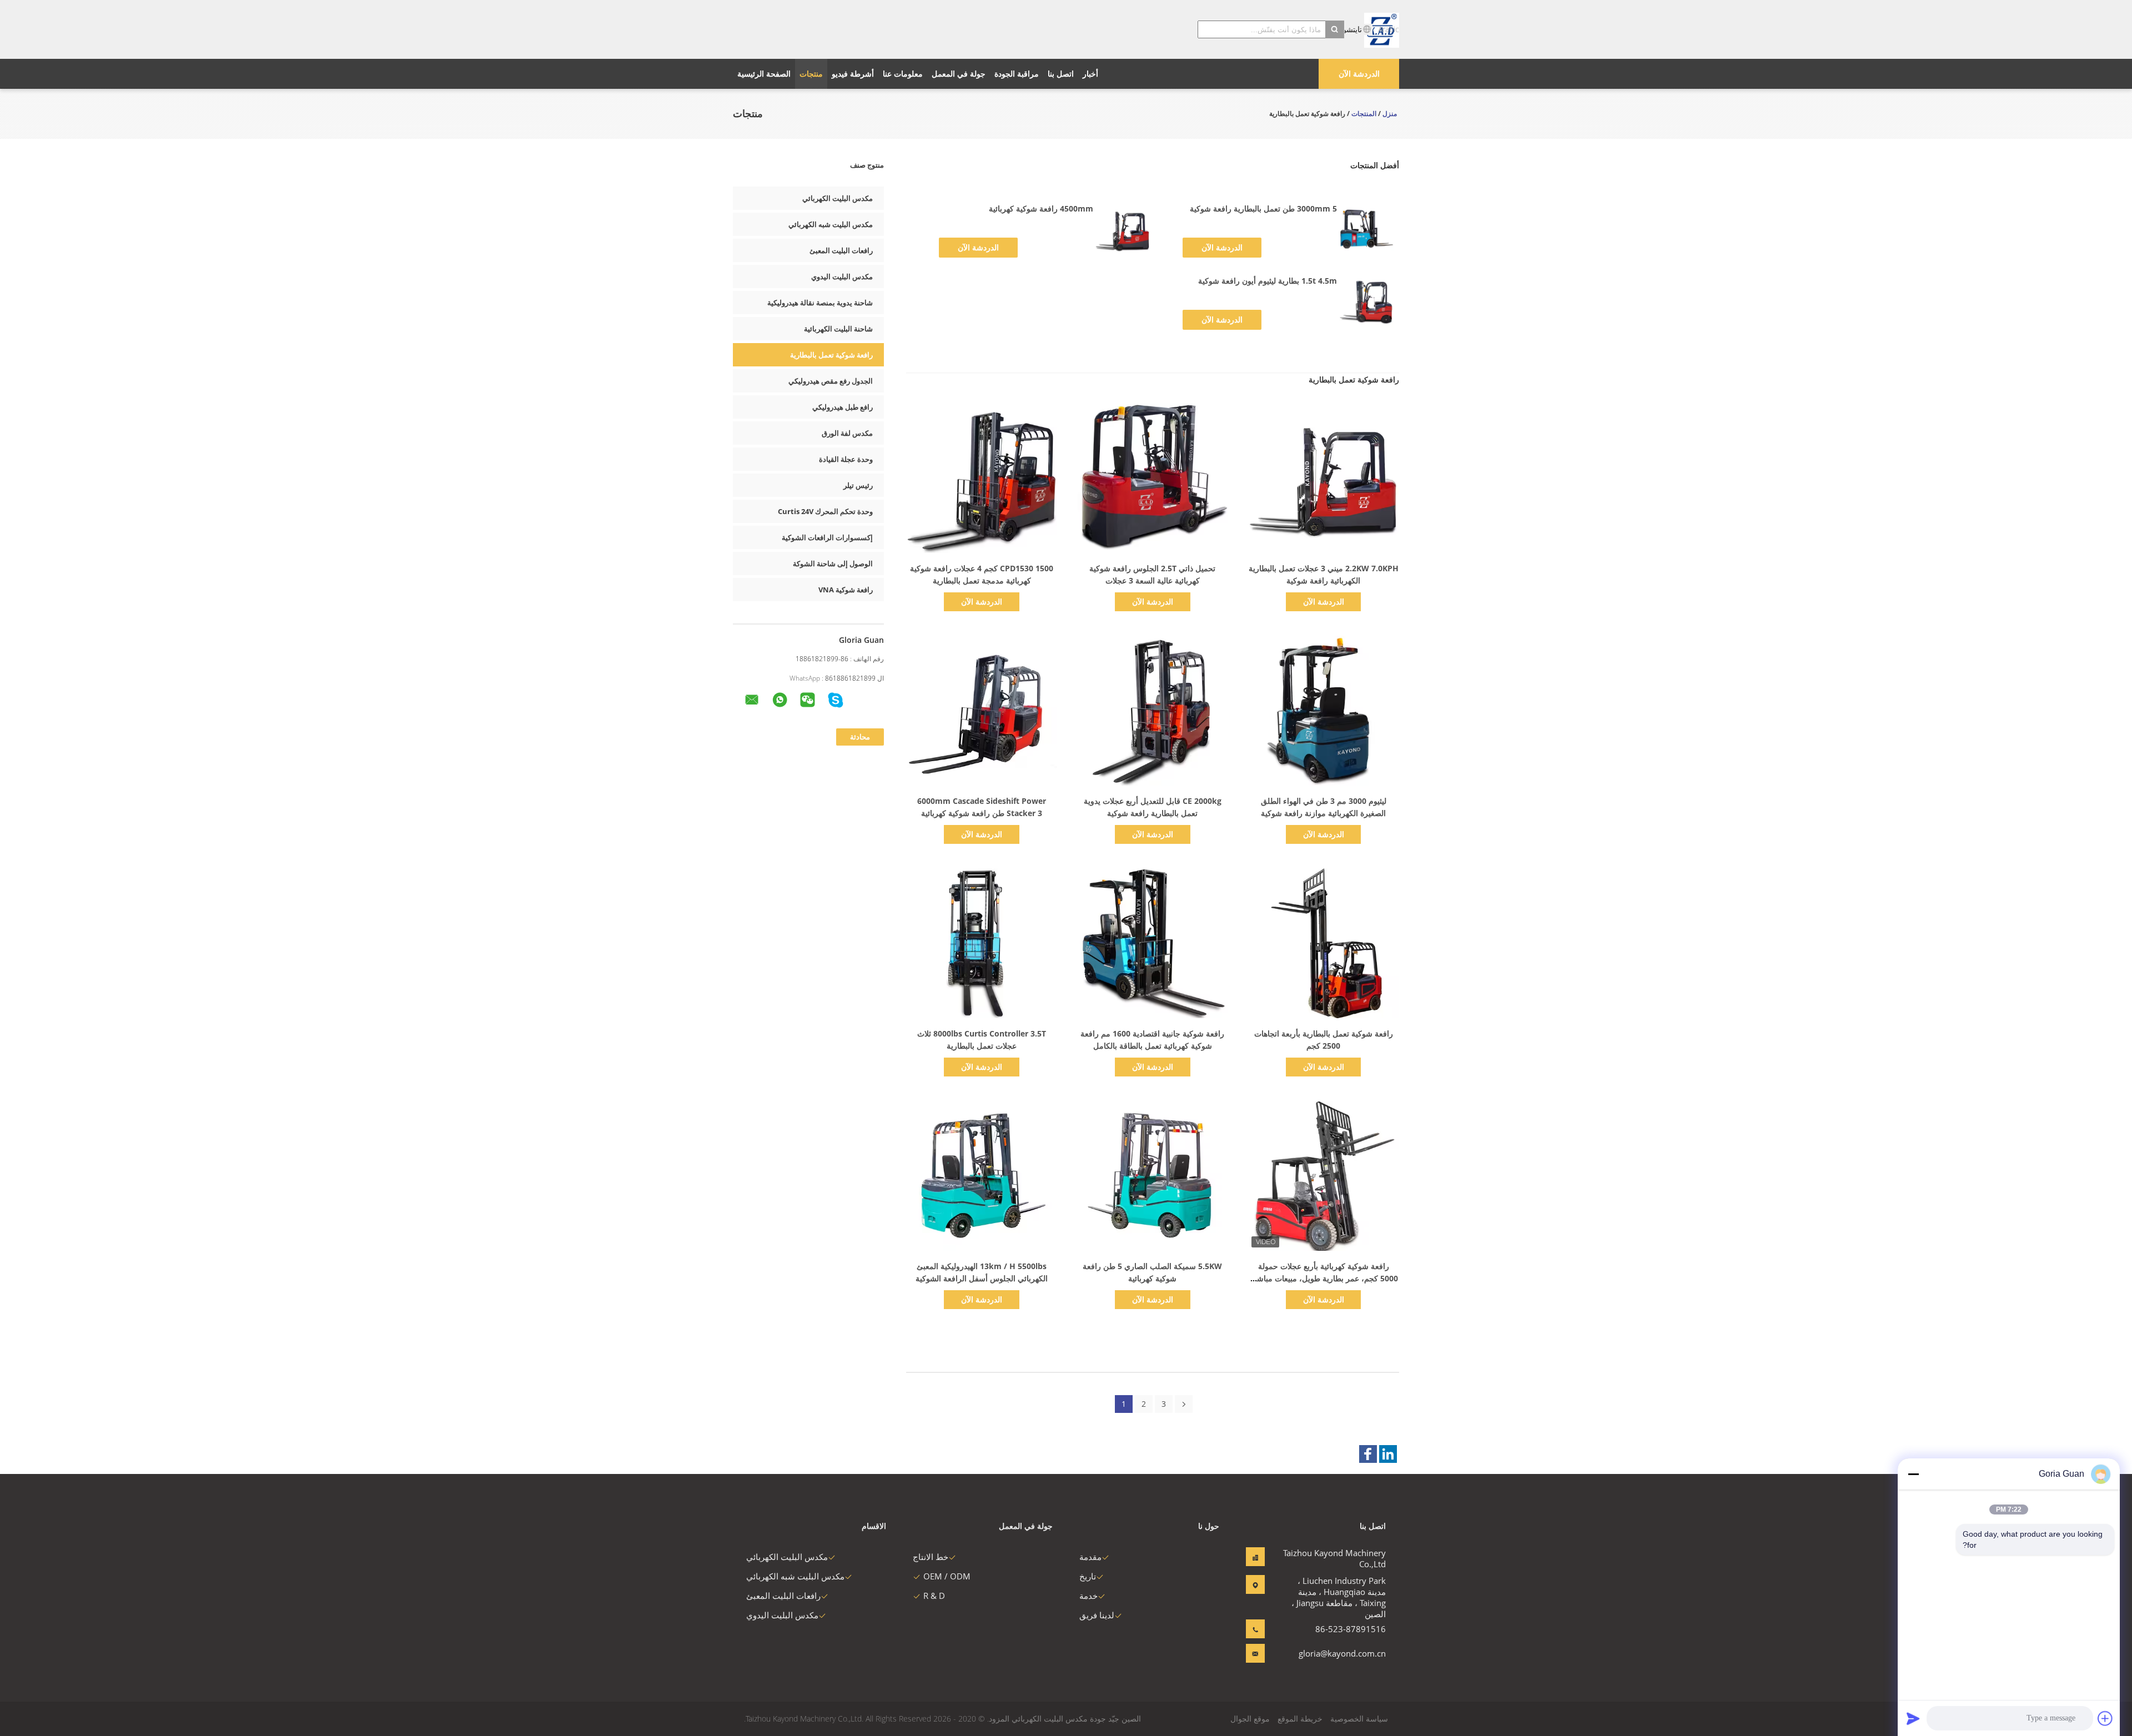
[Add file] (2105, 1718)
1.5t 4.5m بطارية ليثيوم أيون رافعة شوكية (1268, 281)
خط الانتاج (931, 1557)
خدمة (1088, 1596)
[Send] (1913, 1718)
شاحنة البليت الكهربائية (838, 329)
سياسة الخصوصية (1359, 1719)
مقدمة (1090, 1557)
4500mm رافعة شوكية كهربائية (1041, 208)
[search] (1335, 29)
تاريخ (1088, 1576)
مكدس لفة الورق (847, 433)
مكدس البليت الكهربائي (838, 198)
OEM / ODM (947, 1576)
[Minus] (1913, 1474)
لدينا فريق (1097, 1615)
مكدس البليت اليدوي (842, 276)
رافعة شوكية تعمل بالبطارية (831, 355)
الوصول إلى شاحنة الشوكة (833, 563)
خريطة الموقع (1300, 1719)
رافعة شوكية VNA (846, 590)
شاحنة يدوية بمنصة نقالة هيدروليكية (820, 303)
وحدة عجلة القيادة (846, 459)
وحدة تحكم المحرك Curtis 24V (825, 511)
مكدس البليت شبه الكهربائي (831, 224)
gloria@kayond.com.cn (1351, 1653)
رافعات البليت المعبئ (841, 250)
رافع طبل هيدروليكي (843, 407)
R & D (934, 1596)
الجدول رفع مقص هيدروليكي (831, 381)
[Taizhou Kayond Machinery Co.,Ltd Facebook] (1368, 1454)
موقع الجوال (1250, 1719)
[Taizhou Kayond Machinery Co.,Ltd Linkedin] (1388, 1454)
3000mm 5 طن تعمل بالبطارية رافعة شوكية (1263, 208)
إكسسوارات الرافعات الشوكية (827, 537)
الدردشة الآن (1359, 74)
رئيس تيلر (858, 485)
